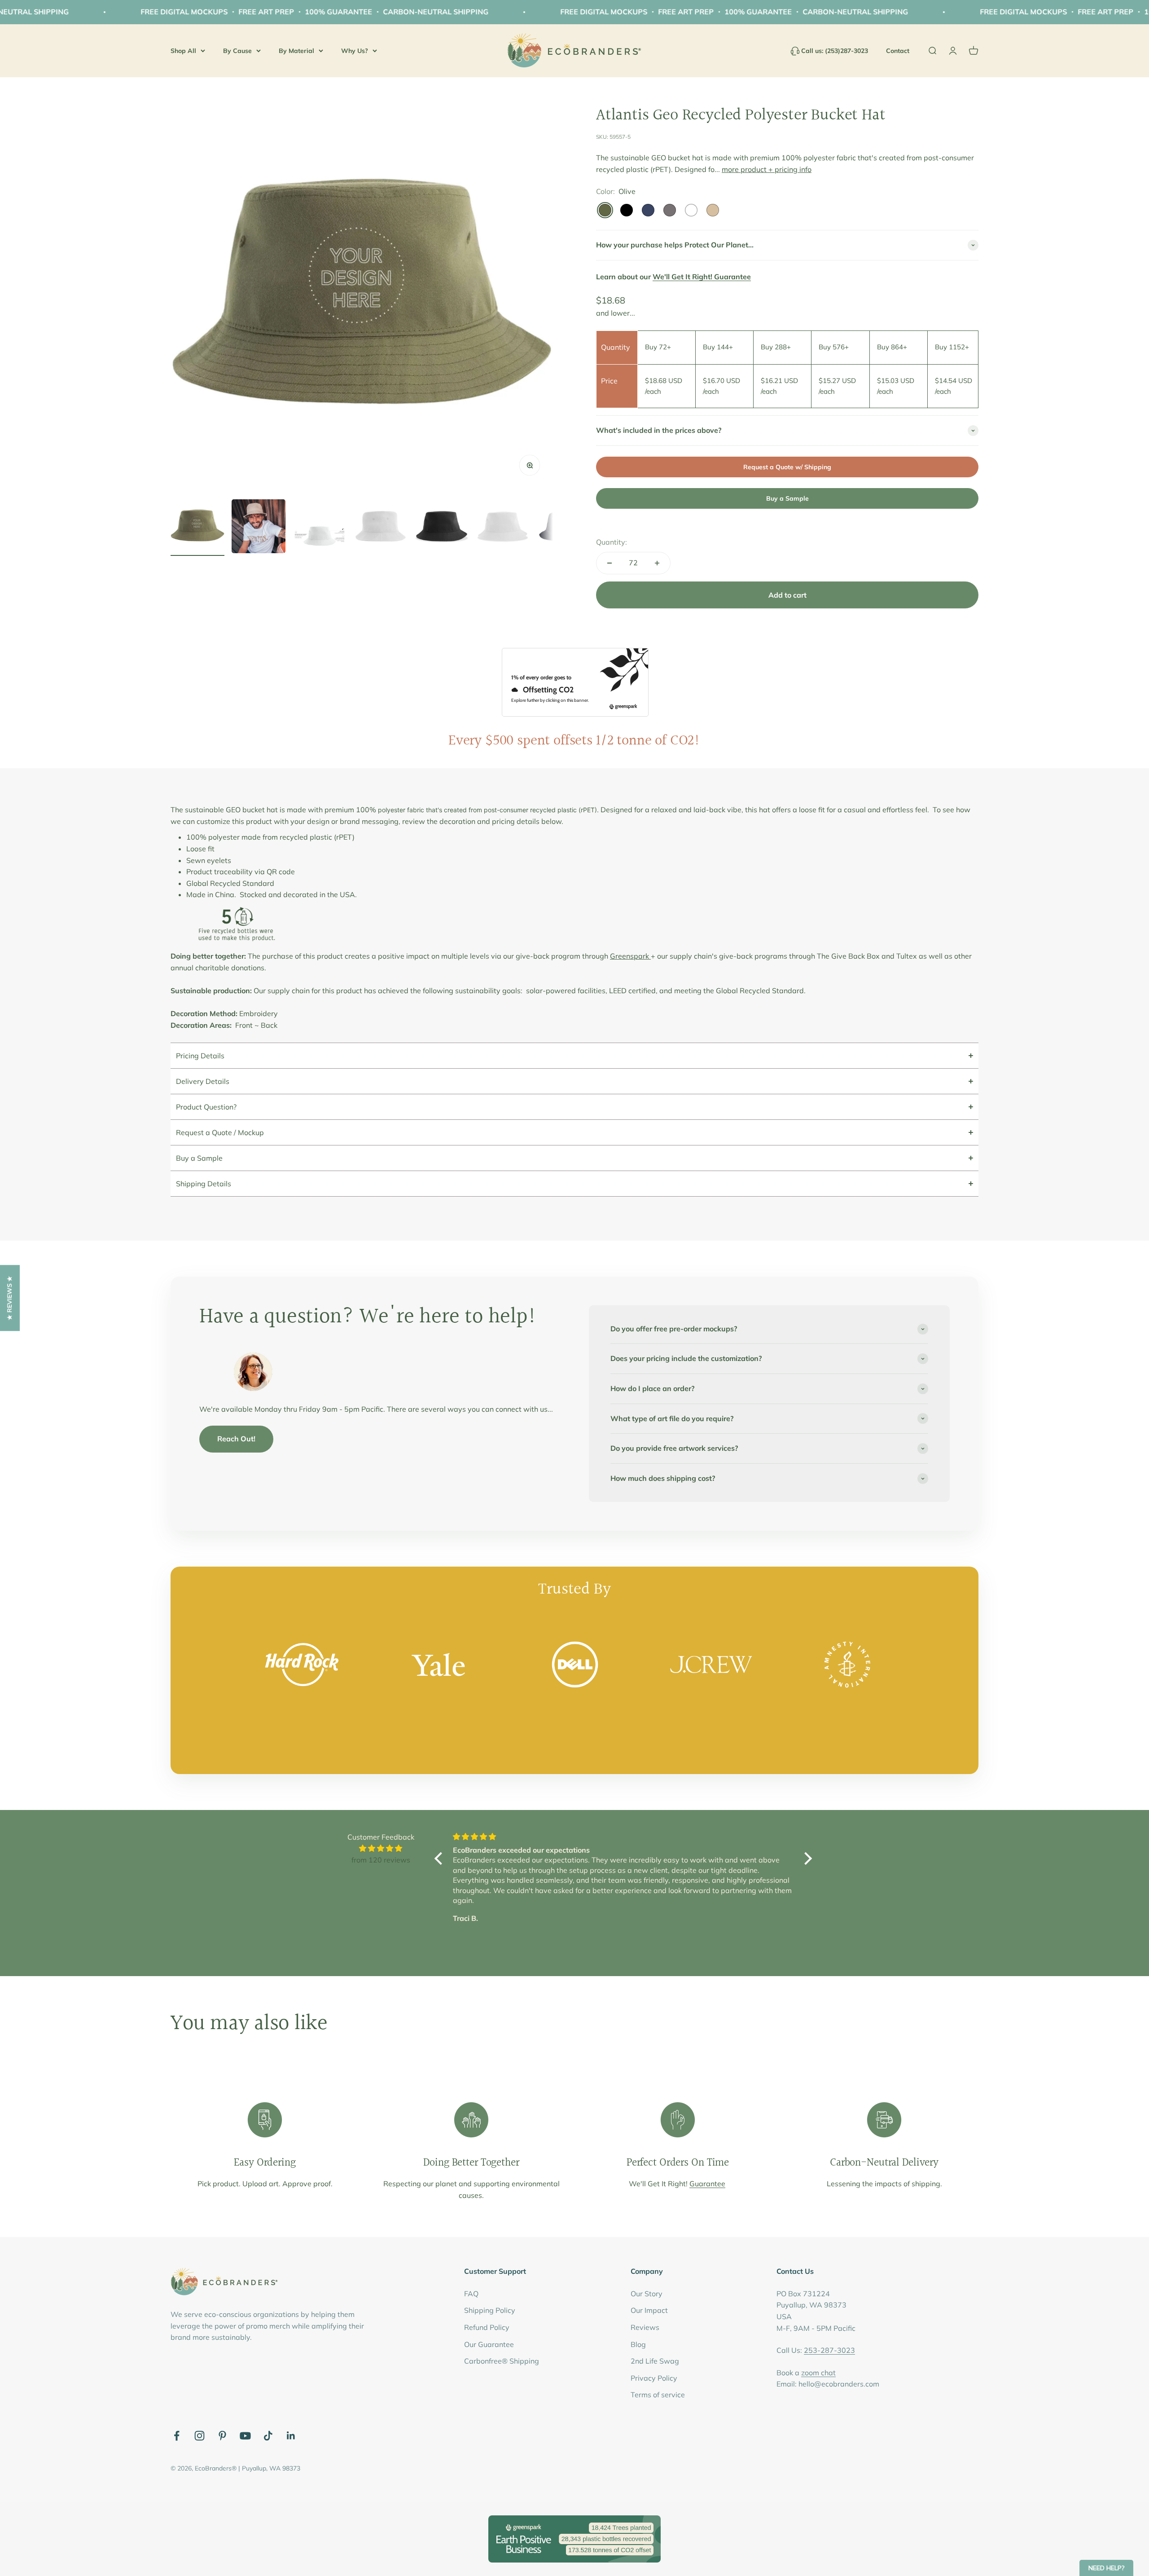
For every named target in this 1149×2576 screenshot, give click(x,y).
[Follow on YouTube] (245, 2436)
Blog (638, 2344)
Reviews (645, 2327)
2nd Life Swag (655, 2361)
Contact (898, 51)
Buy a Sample (787, 498)
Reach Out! (236, 1439)
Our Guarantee (489, 2344)
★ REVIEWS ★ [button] (9, 1298)
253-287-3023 (829, 2350)
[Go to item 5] (442, 528)
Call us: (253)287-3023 (835, 51)
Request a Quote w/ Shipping (787, 467)
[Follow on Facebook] (177, 2436)
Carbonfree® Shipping (502, 2361)
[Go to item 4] (381, 528)
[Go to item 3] (320, 536)
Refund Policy (487, 2327)
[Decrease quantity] (610, 563)
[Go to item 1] (197, 528)
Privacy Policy (654, 2378)
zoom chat (818, 2373)
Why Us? (355, 50)
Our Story (647, 2294)
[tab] (574, 1055)
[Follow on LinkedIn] (291, 2436)
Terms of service (658, 2395)
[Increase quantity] (657, 563)
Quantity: (612, 542)
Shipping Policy (490, 2310)
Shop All (183, 50)
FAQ (471, 2294)
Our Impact (649, 2310)
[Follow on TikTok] (268, 2436)
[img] (381, 1849)
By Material (296, 50)
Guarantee (707, 2184)
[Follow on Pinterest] (222, 2436)
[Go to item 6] (503, 528)
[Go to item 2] (259, 528)
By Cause (237, 50)
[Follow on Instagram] (200, 2436)
